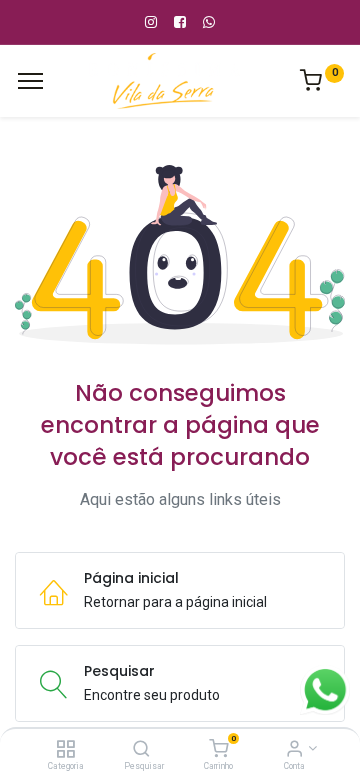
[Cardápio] (30, 81)
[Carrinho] (218, 750)
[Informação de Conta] (294, 750)
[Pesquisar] (141, 750)
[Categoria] (65, 750)
